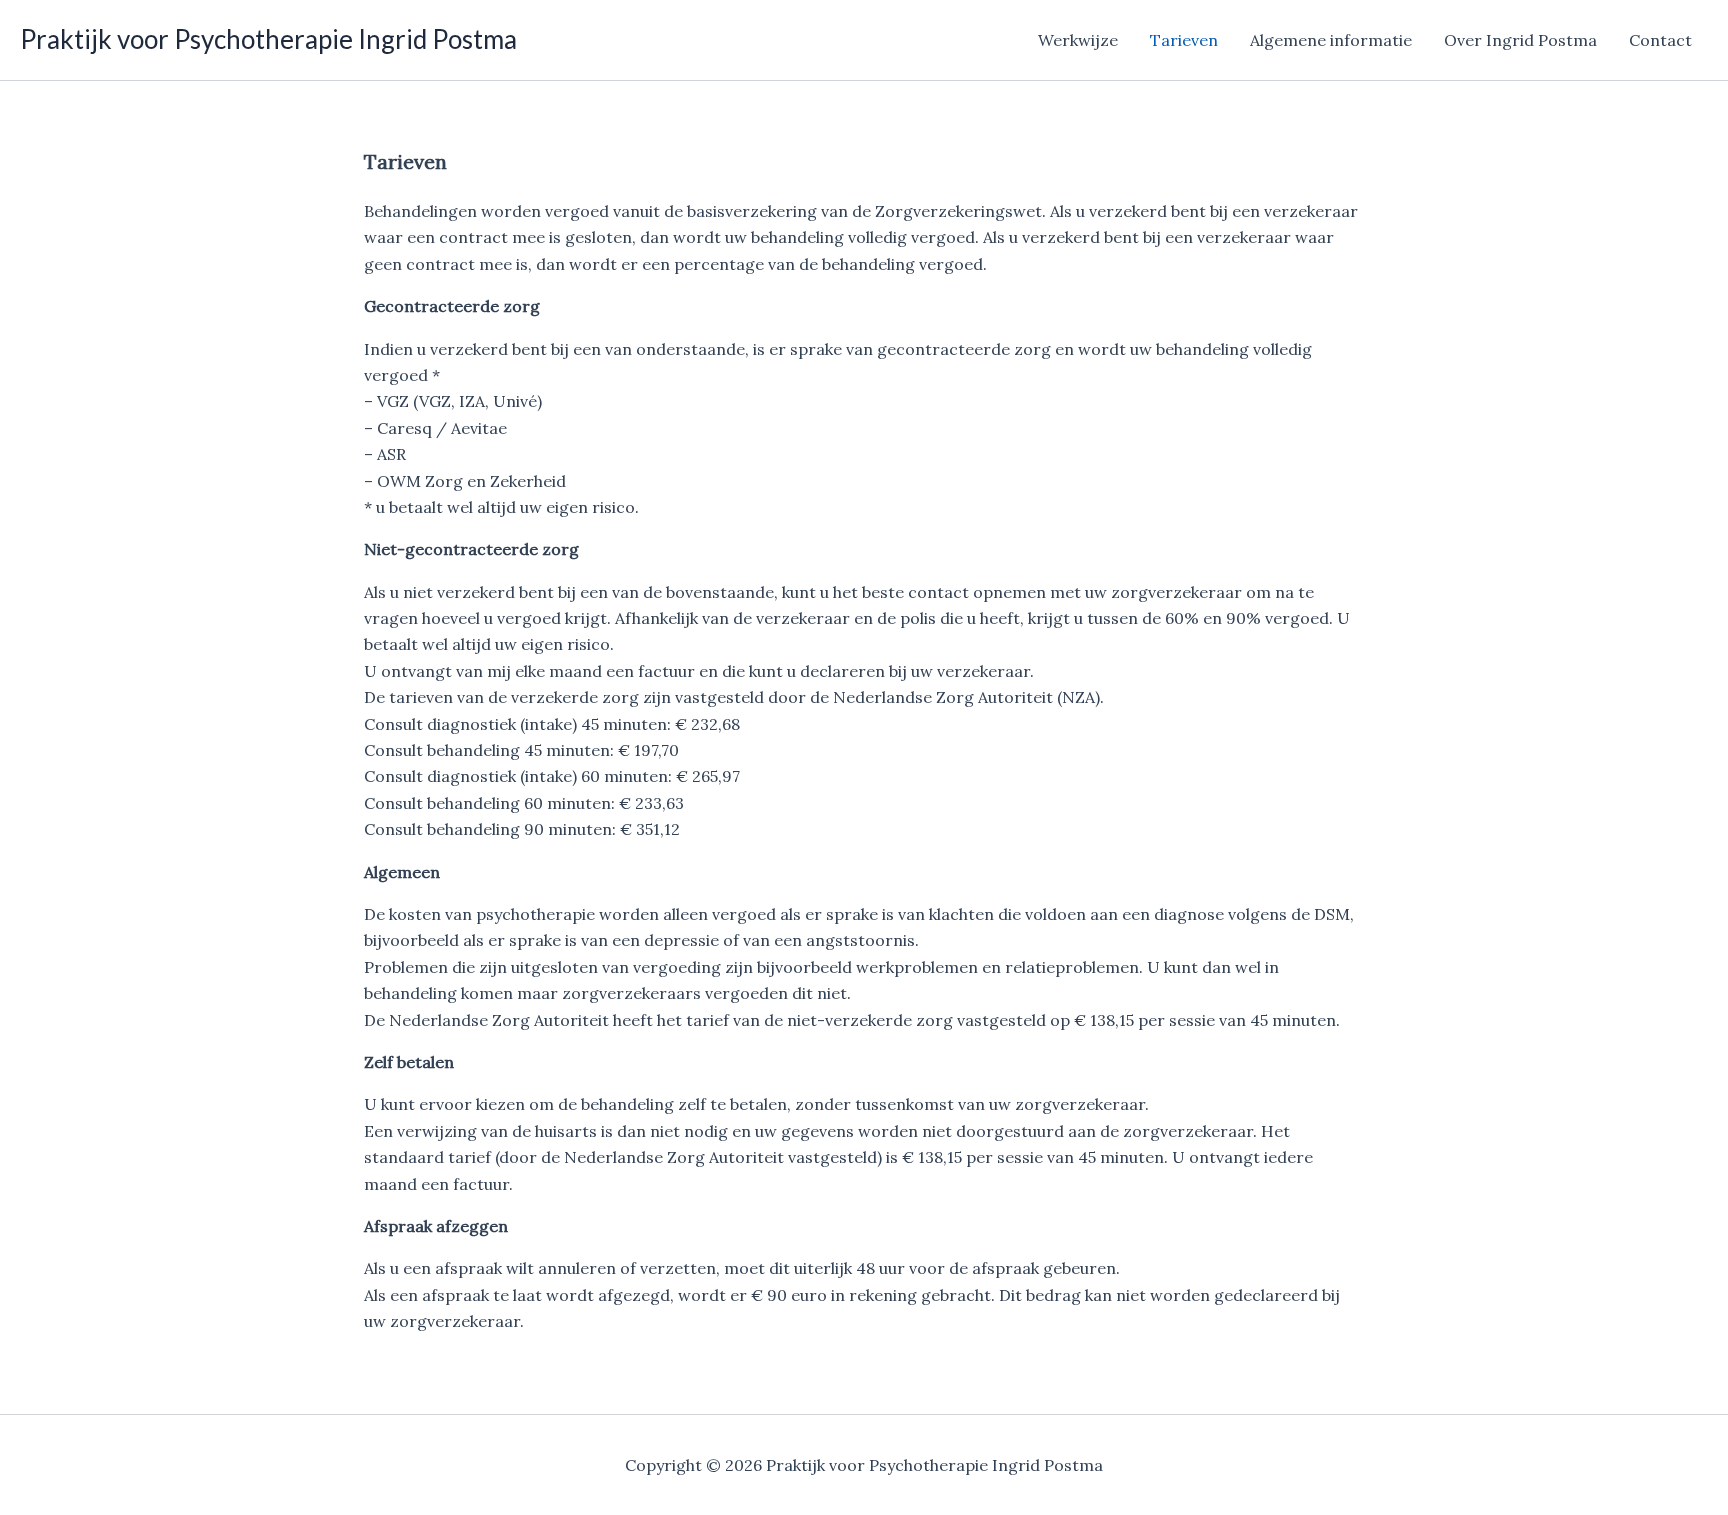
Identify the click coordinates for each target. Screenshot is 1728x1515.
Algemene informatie (1331, 40)
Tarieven (1184, 40)
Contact (1660, 40)
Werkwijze (1078, 40)
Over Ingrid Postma (1520, 40)
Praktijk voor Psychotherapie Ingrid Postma (268, 39)
